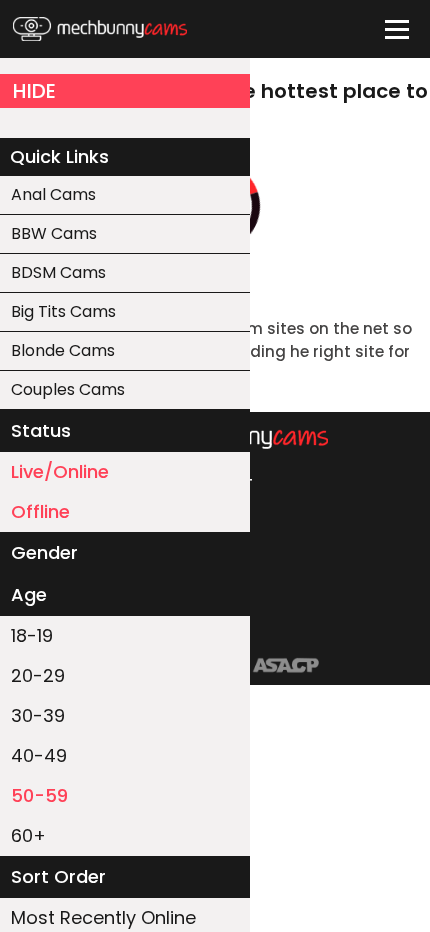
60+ (28, 835)
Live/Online (60, 471)
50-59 (39, 795)
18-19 (32, 635)
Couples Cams (68, 389)
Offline (40, 511)
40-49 (39, 755)
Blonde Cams (63, 350)
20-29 (38, 675)
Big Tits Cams (63, 311)
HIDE (34, 91)
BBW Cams (54, 233)
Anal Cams (53, 194)
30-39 (38, 715)
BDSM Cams (58, 272)
